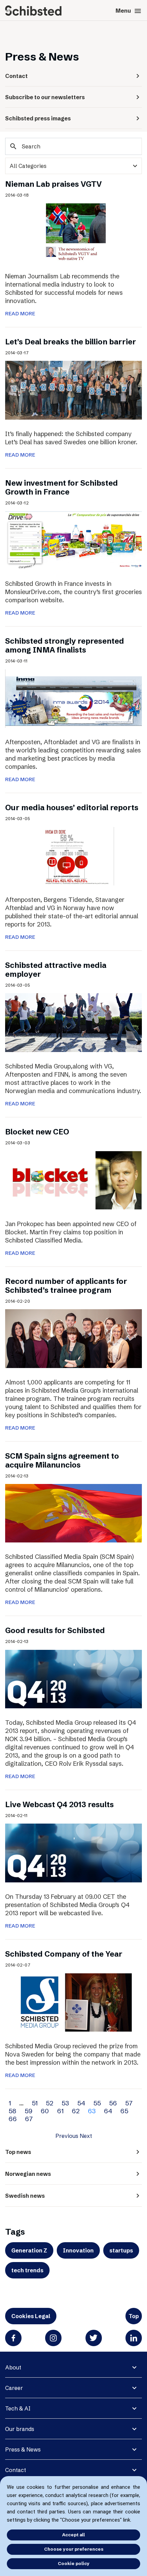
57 (129, 2103)
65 (124, 2111)
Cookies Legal (31, 2316)
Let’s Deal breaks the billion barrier (71, 342)
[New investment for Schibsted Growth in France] (73, 540)
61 (60, 2111)
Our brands (20, 2429)
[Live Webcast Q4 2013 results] (73, 1853)
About (13, 2367)
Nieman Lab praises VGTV (54, 184)
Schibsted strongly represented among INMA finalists (65, 646)
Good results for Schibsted (55, 1631)
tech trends (27, 2270)
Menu (129, 11)
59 (29, 2111)
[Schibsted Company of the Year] (73, 2002)
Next (86, 2136)
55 (97, 2103)
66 (13, 2119)
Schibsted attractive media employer (56, 970)
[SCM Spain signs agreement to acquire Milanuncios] (73, 1513)
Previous (67, 2136)
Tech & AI (18, 2408)
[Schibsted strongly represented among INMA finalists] (73, 698)
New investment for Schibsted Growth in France (62, 488)
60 (45, 2111)
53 (65, 2103)
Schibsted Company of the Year (64, 1954)
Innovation (78, 2250)
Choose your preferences (74, 2549)
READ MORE (20, 314)
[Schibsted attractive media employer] (73, 1022)
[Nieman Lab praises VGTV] (73, 232)
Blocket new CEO (37, 1132)
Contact (16, 2470)
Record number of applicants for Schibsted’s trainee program (66, 1286)
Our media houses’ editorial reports (72, 808)
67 (29, 2119)
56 (113, 2103)
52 (50, 2103)
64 (108, 2111)
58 (12, 2111)
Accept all (73, 2535)
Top (134, 2316)
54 (81, 2103)
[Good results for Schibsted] (73, 1679)
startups (121, 2250)
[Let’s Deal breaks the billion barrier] (73, 390)
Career (14, 2388)
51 (35, 2103)
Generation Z (29, 2250)
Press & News (23, 2449)
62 (76, 2111)
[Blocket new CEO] (73, 1180)
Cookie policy (74, 2563)
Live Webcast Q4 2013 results (59, 1805)
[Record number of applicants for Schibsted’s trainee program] (73, 1338)
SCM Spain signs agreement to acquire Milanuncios (62, 1461)
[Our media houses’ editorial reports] (73, 856)
